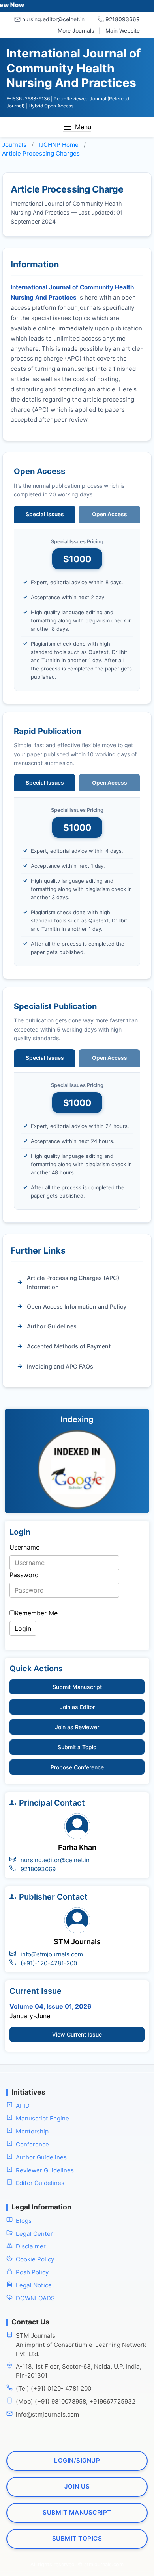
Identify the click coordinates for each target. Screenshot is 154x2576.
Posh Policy (32, 2272)
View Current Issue (77, 2034)
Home (59, 145)
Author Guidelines (52, 1326)
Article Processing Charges (41, 153)
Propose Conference (77, 1767)
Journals (14, 145)
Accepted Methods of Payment (69, 1346)
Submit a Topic (77, 1747)
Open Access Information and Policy (77, 1307)
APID (23, 2106)
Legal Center (34, 2234)
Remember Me (36, 1613)
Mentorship (32, 2132)
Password (24, 1575)
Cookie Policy (35, 2259)
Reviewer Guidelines (45, 2170)
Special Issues (45, 514)
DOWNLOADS (35, 2298)
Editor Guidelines (40, 2183)
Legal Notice (34, 2285)
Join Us (77, 2486)
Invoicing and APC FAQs (60, 1366)
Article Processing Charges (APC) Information (73, 1282)
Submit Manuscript (77, 1687)
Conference (32, 2144)
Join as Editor (77, 1707)
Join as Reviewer (77, 1727)
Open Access (110, 514)
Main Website (123, 31)
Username (24, 1547)
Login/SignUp (77, 2461)
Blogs (24, 2221)
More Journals (76, 31)
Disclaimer (31, 2247)
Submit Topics (77, 2538)
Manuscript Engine (42, 2119)
